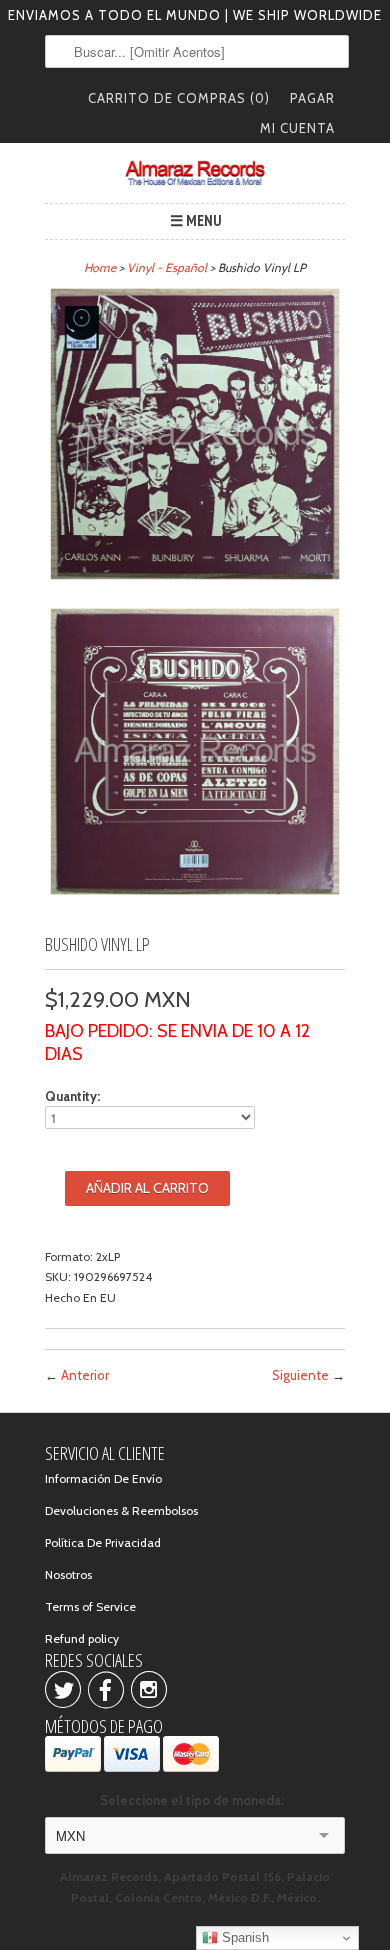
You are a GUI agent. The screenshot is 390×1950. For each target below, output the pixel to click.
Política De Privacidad (103, 1542)
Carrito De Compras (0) (179, 98)
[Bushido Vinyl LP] (195, 437)
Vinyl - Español (167, 267)
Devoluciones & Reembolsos (121, 1510)
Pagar (312, 98)
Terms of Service (90, 1606)
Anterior (85, 1375)
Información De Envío (103, 1478)
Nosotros (68, 1574)
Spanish (243, 1937)
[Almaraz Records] (195, 173)
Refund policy (82, 1638)
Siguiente (300, 1375)
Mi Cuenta (297, 128)
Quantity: (72, 1096)
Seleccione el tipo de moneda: (195, 1800)
